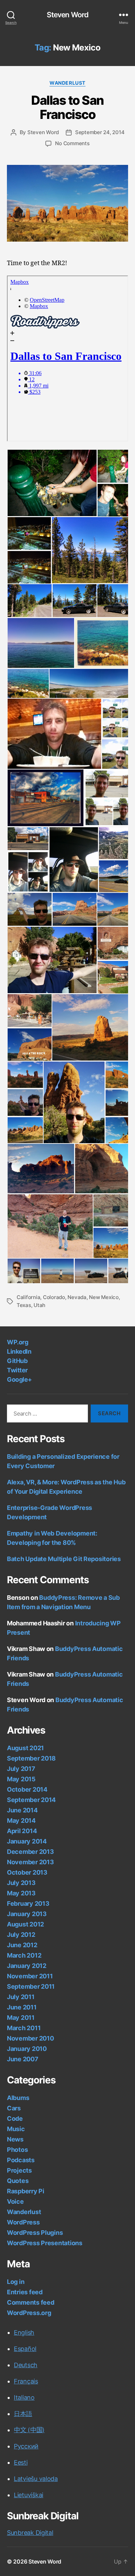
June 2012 (22, 1945)
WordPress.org (29, 2313)
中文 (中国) (29, 2430)
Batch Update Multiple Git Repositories (64, 1559)
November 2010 (30, 2038)
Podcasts (21, 2160)
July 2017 (21, 1769)
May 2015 (21, 1779)
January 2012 (27, 1966)
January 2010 (27, 2049)
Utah (39, 1305)
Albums (18, 2098)
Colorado (54, 1297)
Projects (19, 2170)
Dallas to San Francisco (67, 107)
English (24, 2332)
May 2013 (21, 1893)
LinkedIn (19, 1351)
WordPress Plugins (35, 2233)
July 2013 (21, 1883)
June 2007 (23, 2059)
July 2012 (21, 1935)
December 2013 (30, 1852)
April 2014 (22, 1831)
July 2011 (21, 1997)
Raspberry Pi (26, 2191)
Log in (16, 2282)
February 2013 (28, 1903)
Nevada (77, 1297)
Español (25, 2349)
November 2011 (30, 1976)
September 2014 (31, 1800)
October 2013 (27, 1872)
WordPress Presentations (45, 2243)
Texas (24, 1305)
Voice (15, 2201)
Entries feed (25, 2292)
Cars (14, 2108)
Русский (26, 2446)
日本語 (23, 2414)
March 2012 (24, 1955)
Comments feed (31, 2302)
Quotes (18, 2181)
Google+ (19, 1379)
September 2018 (31, 1758)
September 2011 (31, 1986)
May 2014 (21, 1821)
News (15, 2139)
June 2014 (22, 1810)
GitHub (17, 1361)
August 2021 (25, 1748)
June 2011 (22, 2007)
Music (16, 2129)
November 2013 (30, 1862)
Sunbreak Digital (30, 2533)
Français (26, 2381)
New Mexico (104, 1297)
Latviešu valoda (36, 2479)
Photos (17, 2150)
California (28, 1297)
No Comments (72, 143)
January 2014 (27, 1841)
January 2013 (27, 1914)
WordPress (23, 2222)
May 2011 (21, 2018)
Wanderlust (67, 83)
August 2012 (25, 1924)
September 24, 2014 (100, 132)
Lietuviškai (29, 2495)
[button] (52, 483)
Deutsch (26, 2365)
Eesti (21, 2462)
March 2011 (24, 2028)
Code (15, 2118)
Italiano (24, 2397)
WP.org (17, 1342)
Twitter (17, 1370)
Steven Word (67, 15)
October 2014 (27, 1789)
